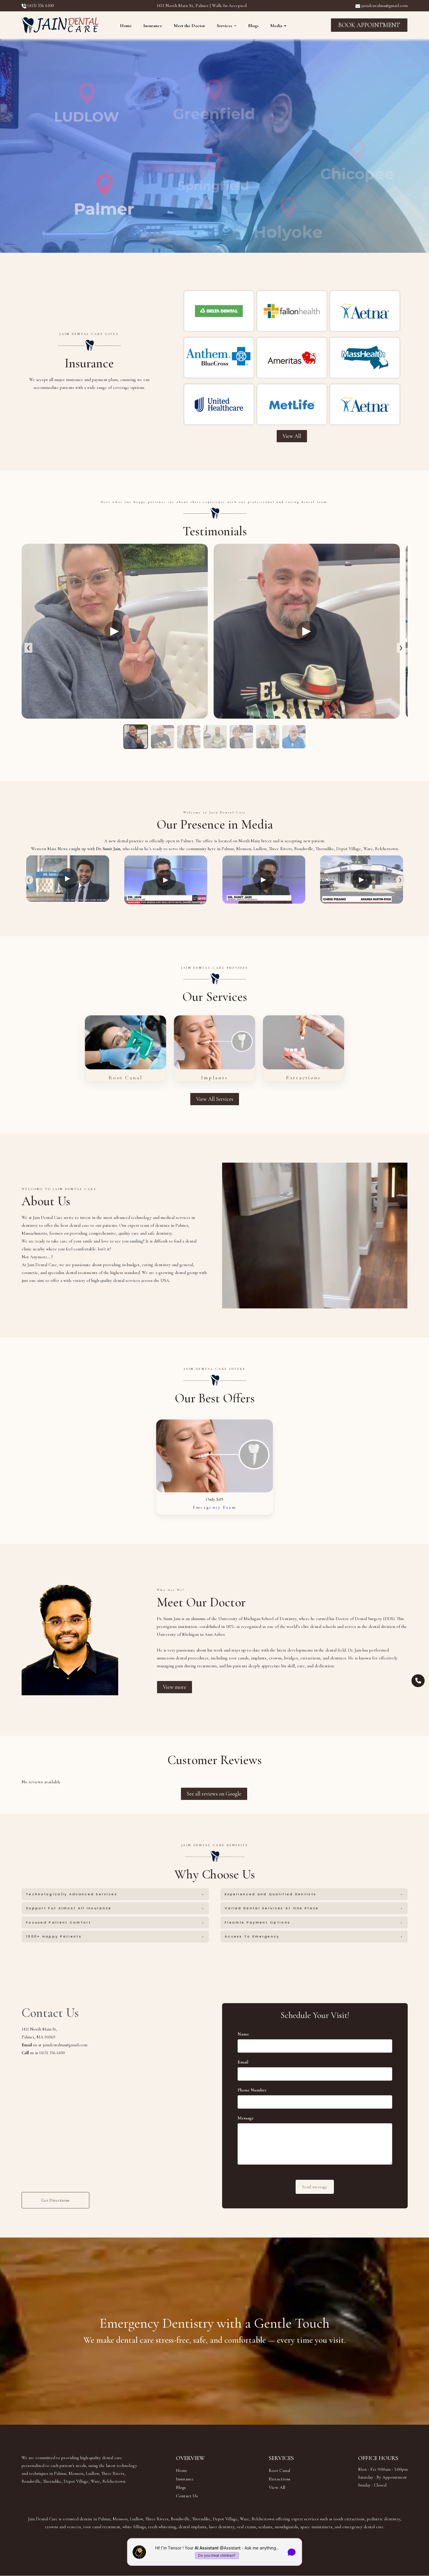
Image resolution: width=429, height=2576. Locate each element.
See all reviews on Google (214, 1794)
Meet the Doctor (189, 26)
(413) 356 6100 (40, 6)
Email (243, 2062)
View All (292, 436)
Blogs (253, 26)
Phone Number (252, 2090)
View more (175, 1687)
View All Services (215, 1099)
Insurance (153, 26)
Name (243, 2034)
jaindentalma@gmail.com (384, 6)
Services (225, 26)
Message (246, 2118)
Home (126, 26)
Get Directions (55, 2200)
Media (277, 26)
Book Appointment (369, 25)
